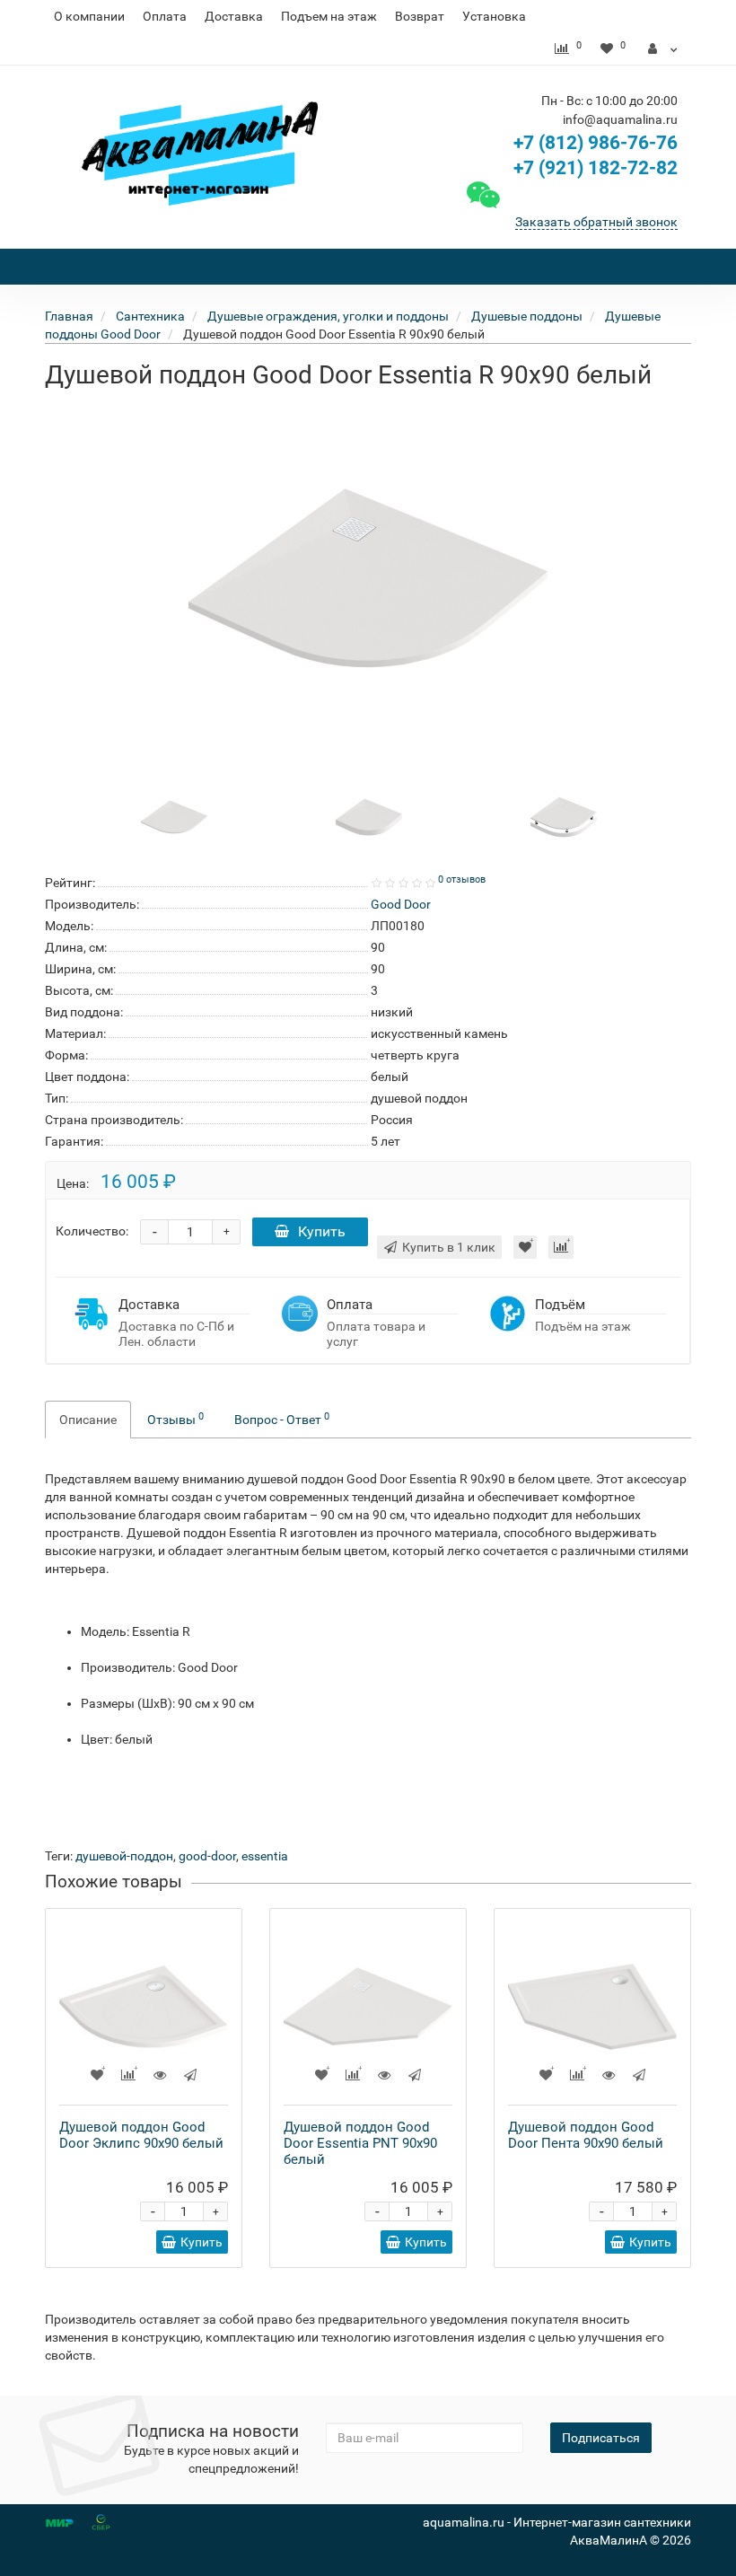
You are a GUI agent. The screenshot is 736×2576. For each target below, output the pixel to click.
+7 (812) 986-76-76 (596, 143)
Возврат (420, 16)
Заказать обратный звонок (596, 222)
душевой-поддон (124, 1856)
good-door (207, 1856)
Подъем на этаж (329, 16)
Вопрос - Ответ (282, 1419)
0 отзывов (462, 879)
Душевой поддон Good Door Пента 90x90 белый (586, 2135)
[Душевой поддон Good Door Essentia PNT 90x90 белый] (368, 2007)
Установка (494, 16)
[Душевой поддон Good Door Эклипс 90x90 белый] (144, 2007)
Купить (322, 1231)
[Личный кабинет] (663, 48)
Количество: (92, 1231)
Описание (88, 1420)
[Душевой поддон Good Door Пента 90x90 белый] (592, 2007)
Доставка (234, 16)
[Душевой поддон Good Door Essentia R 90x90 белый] (368, 578)
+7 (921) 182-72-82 (593, 168)
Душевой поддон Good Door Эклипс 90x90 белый (141, 2135)
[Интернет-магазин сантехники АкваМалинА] (200, 154)
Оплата (165, 16)
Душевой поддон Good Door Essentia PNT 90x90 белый (360, 2143)
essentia (265, 1856)
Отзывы (175, 1419)
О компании (89, 16)
